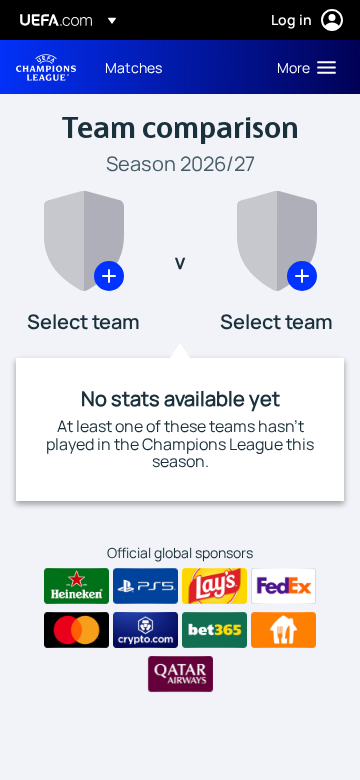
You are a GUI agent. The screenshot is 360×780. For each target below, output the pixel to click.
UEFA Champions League (46, 67)
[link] (133, 67)
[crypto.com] (145, 630)
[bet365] (214, 630)
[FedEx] (283, 586)
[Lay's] (214, 586)
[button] (302, 67)
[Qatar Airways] (180, 674)
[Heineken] (76, 586)
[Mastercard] (76, 630)
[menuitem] (174, 67)
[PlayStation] (145, 586)
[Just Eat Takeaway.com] (283, 630)
